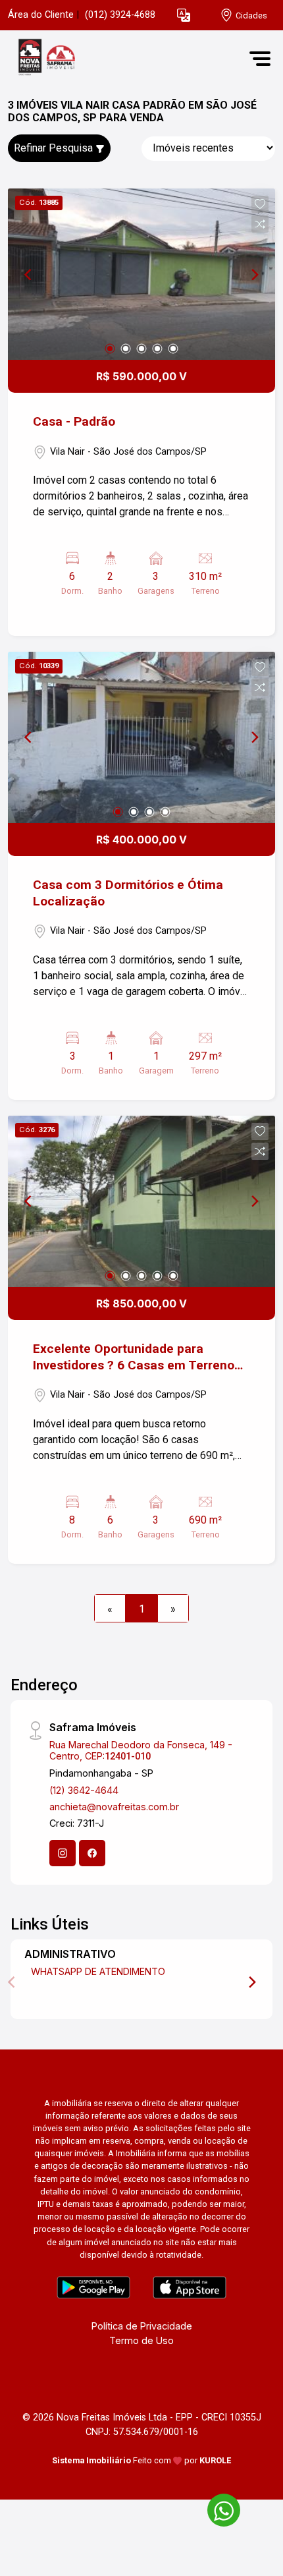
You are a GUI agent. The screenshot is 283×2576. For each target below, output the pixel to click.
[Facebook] (92, 1853)
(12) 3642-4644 (84, 1790)
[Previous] (29, 274)
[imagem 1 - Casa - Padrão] (141, 274)
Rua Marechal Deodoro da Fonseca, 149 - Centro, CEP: (141, 1750)
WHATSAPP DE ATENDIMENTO (98, 1971)
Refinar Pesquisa (55, 148)
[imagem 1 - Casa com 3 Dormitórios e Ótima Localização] (141, 737)
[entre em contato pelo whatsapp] (217, 2508)
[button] (184, 15)
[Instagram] (63, 1853)
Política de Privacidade (142, 2326)
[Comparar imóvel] (260, 224)
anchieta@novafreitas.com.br (114, 1807)
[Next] (254, 274)
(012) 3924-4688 (120, 15)
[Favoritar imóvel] (260, 204)
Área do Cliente (41, 15)
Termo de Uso (141, 2340)
